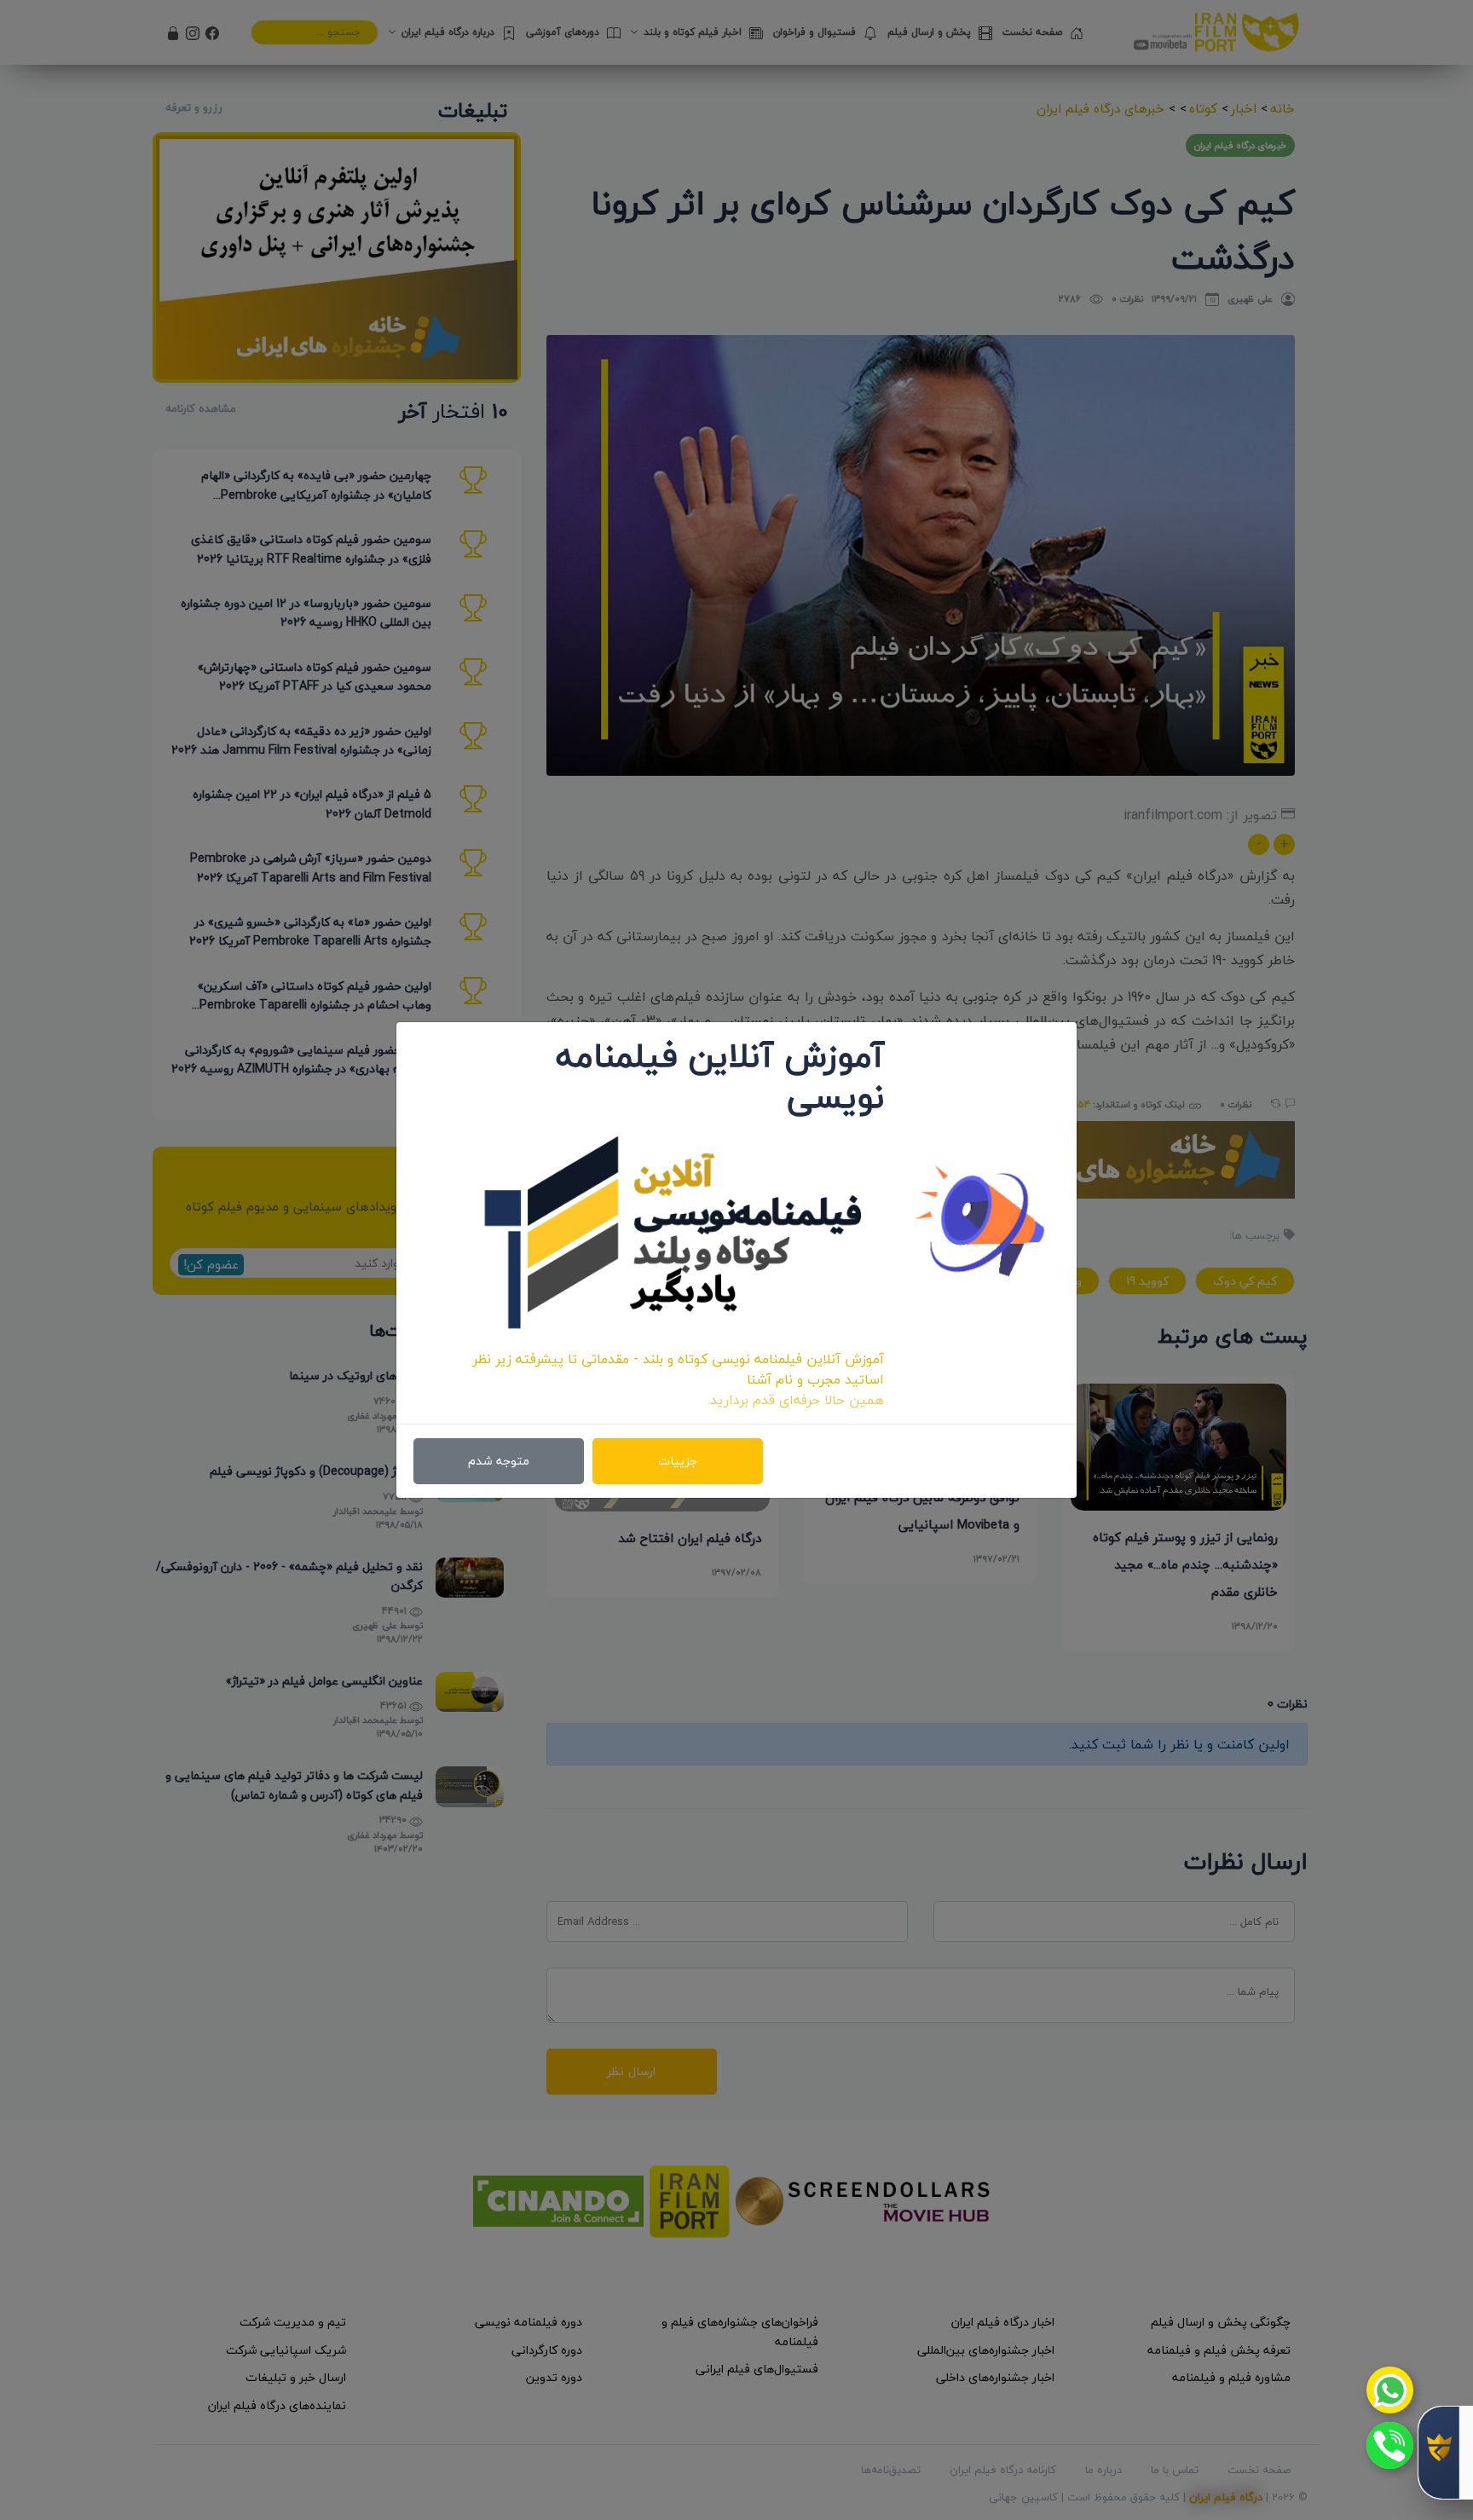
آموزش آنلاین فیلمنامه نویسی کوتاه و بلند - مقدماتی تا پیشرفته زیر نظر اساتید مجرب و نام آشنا (678, 1369)
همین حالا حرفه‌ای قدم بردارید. (796, 1400)
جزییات (678, 1461)
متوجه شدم (499, 1461)
